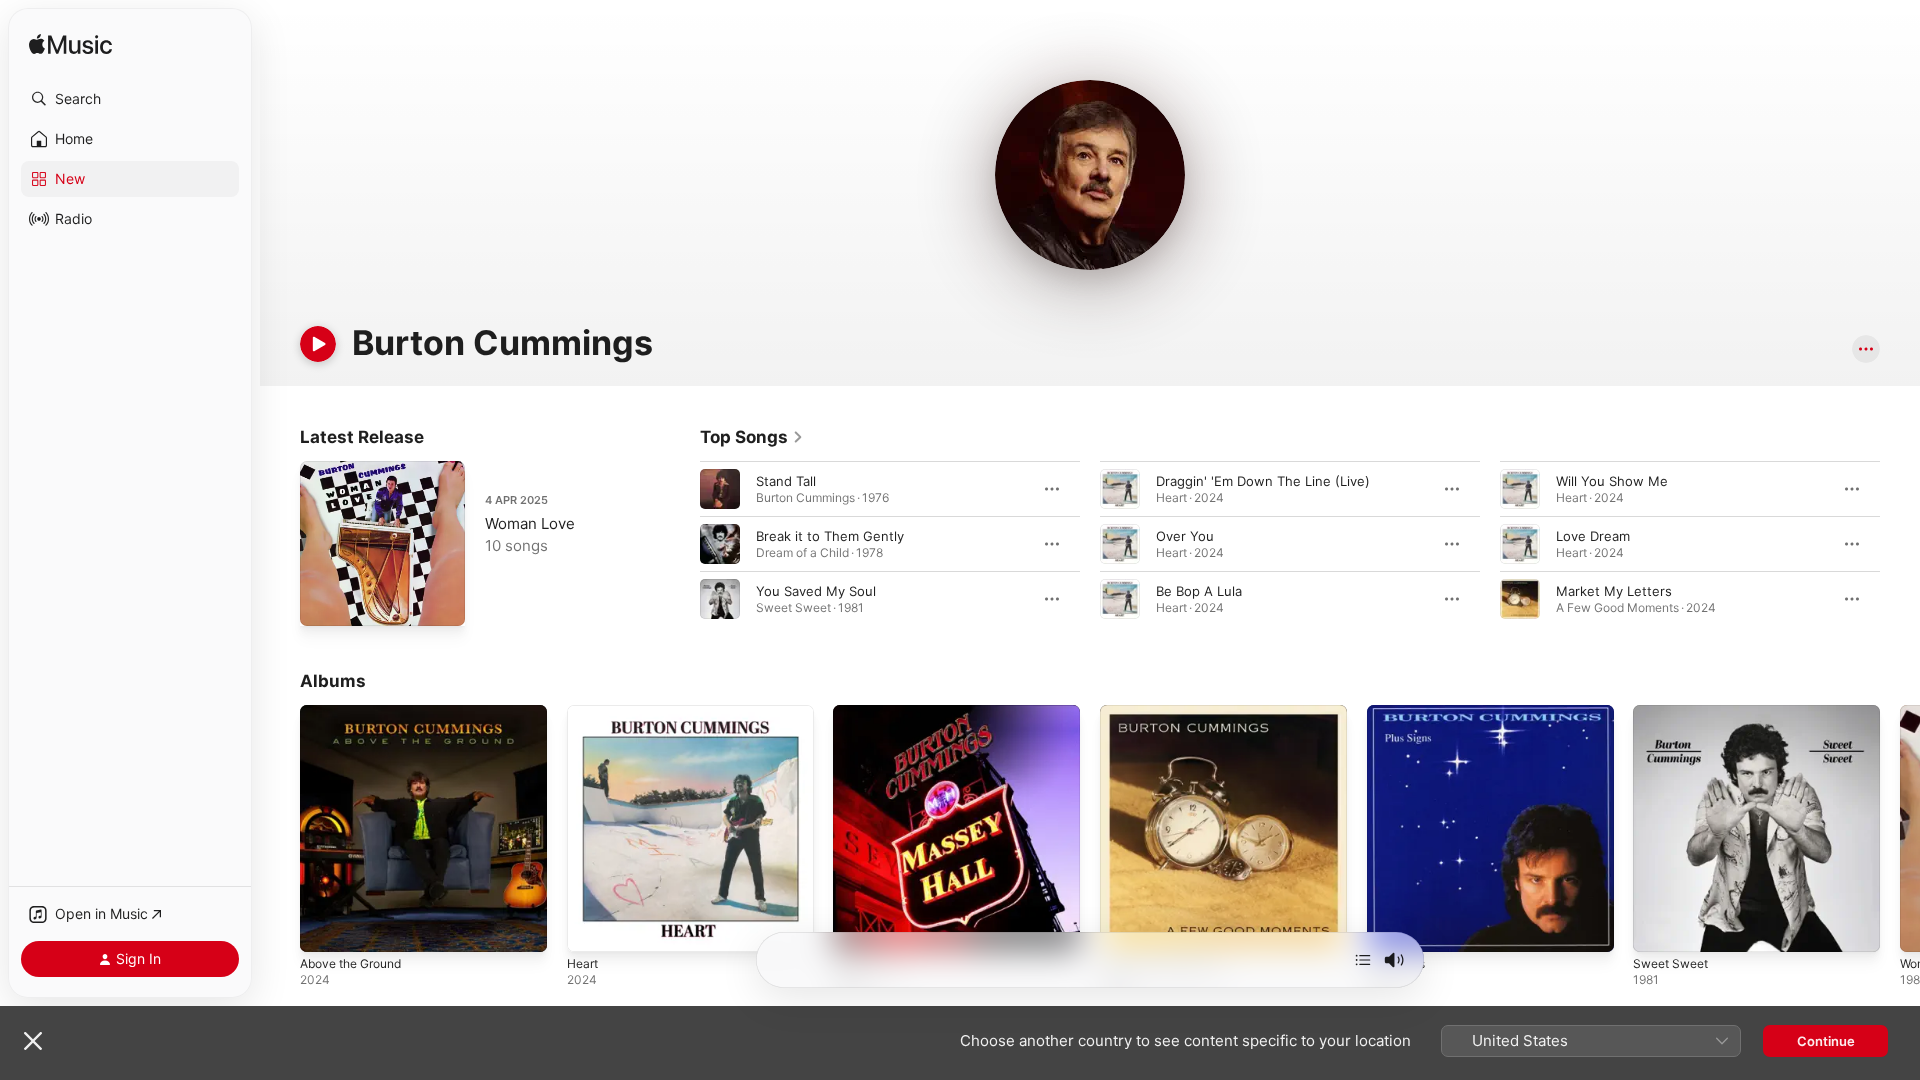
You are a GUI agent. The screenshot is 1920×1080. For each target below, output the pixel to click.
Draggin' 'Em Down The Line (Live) (1263, 481)
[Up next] (1363, 960)
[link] (752, 437)
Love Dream (1593, 536)
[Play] (318, 344)
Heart (584, 713)
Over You (1185, 536)
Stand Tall (786, 481)
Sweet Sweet (1675, 713)
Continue (1826, 1041)
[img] (70, 45)
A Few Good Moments (1170, 713)
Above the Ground (358, 713)
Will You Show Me (1612, 481)
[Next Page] (1900, 544)
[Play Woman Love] (325, 601)
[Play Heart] (592, 927)
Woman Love (530, 523)
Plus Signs (1399, 713)
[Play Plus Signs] (1392, 927)
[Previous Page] (680, 544)
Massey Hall (870, 713)
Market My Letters (1614, 591)
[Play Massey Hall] (858, 927)
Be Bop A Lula (1199, 591)
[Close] (33, 1041)
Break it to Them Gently (830, 536)
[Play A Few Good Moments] (1125, 927)
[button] (130, 99)
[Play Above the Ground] (325, 927)
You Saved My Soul (816, 591)
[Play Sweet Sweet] (1658, 927)
